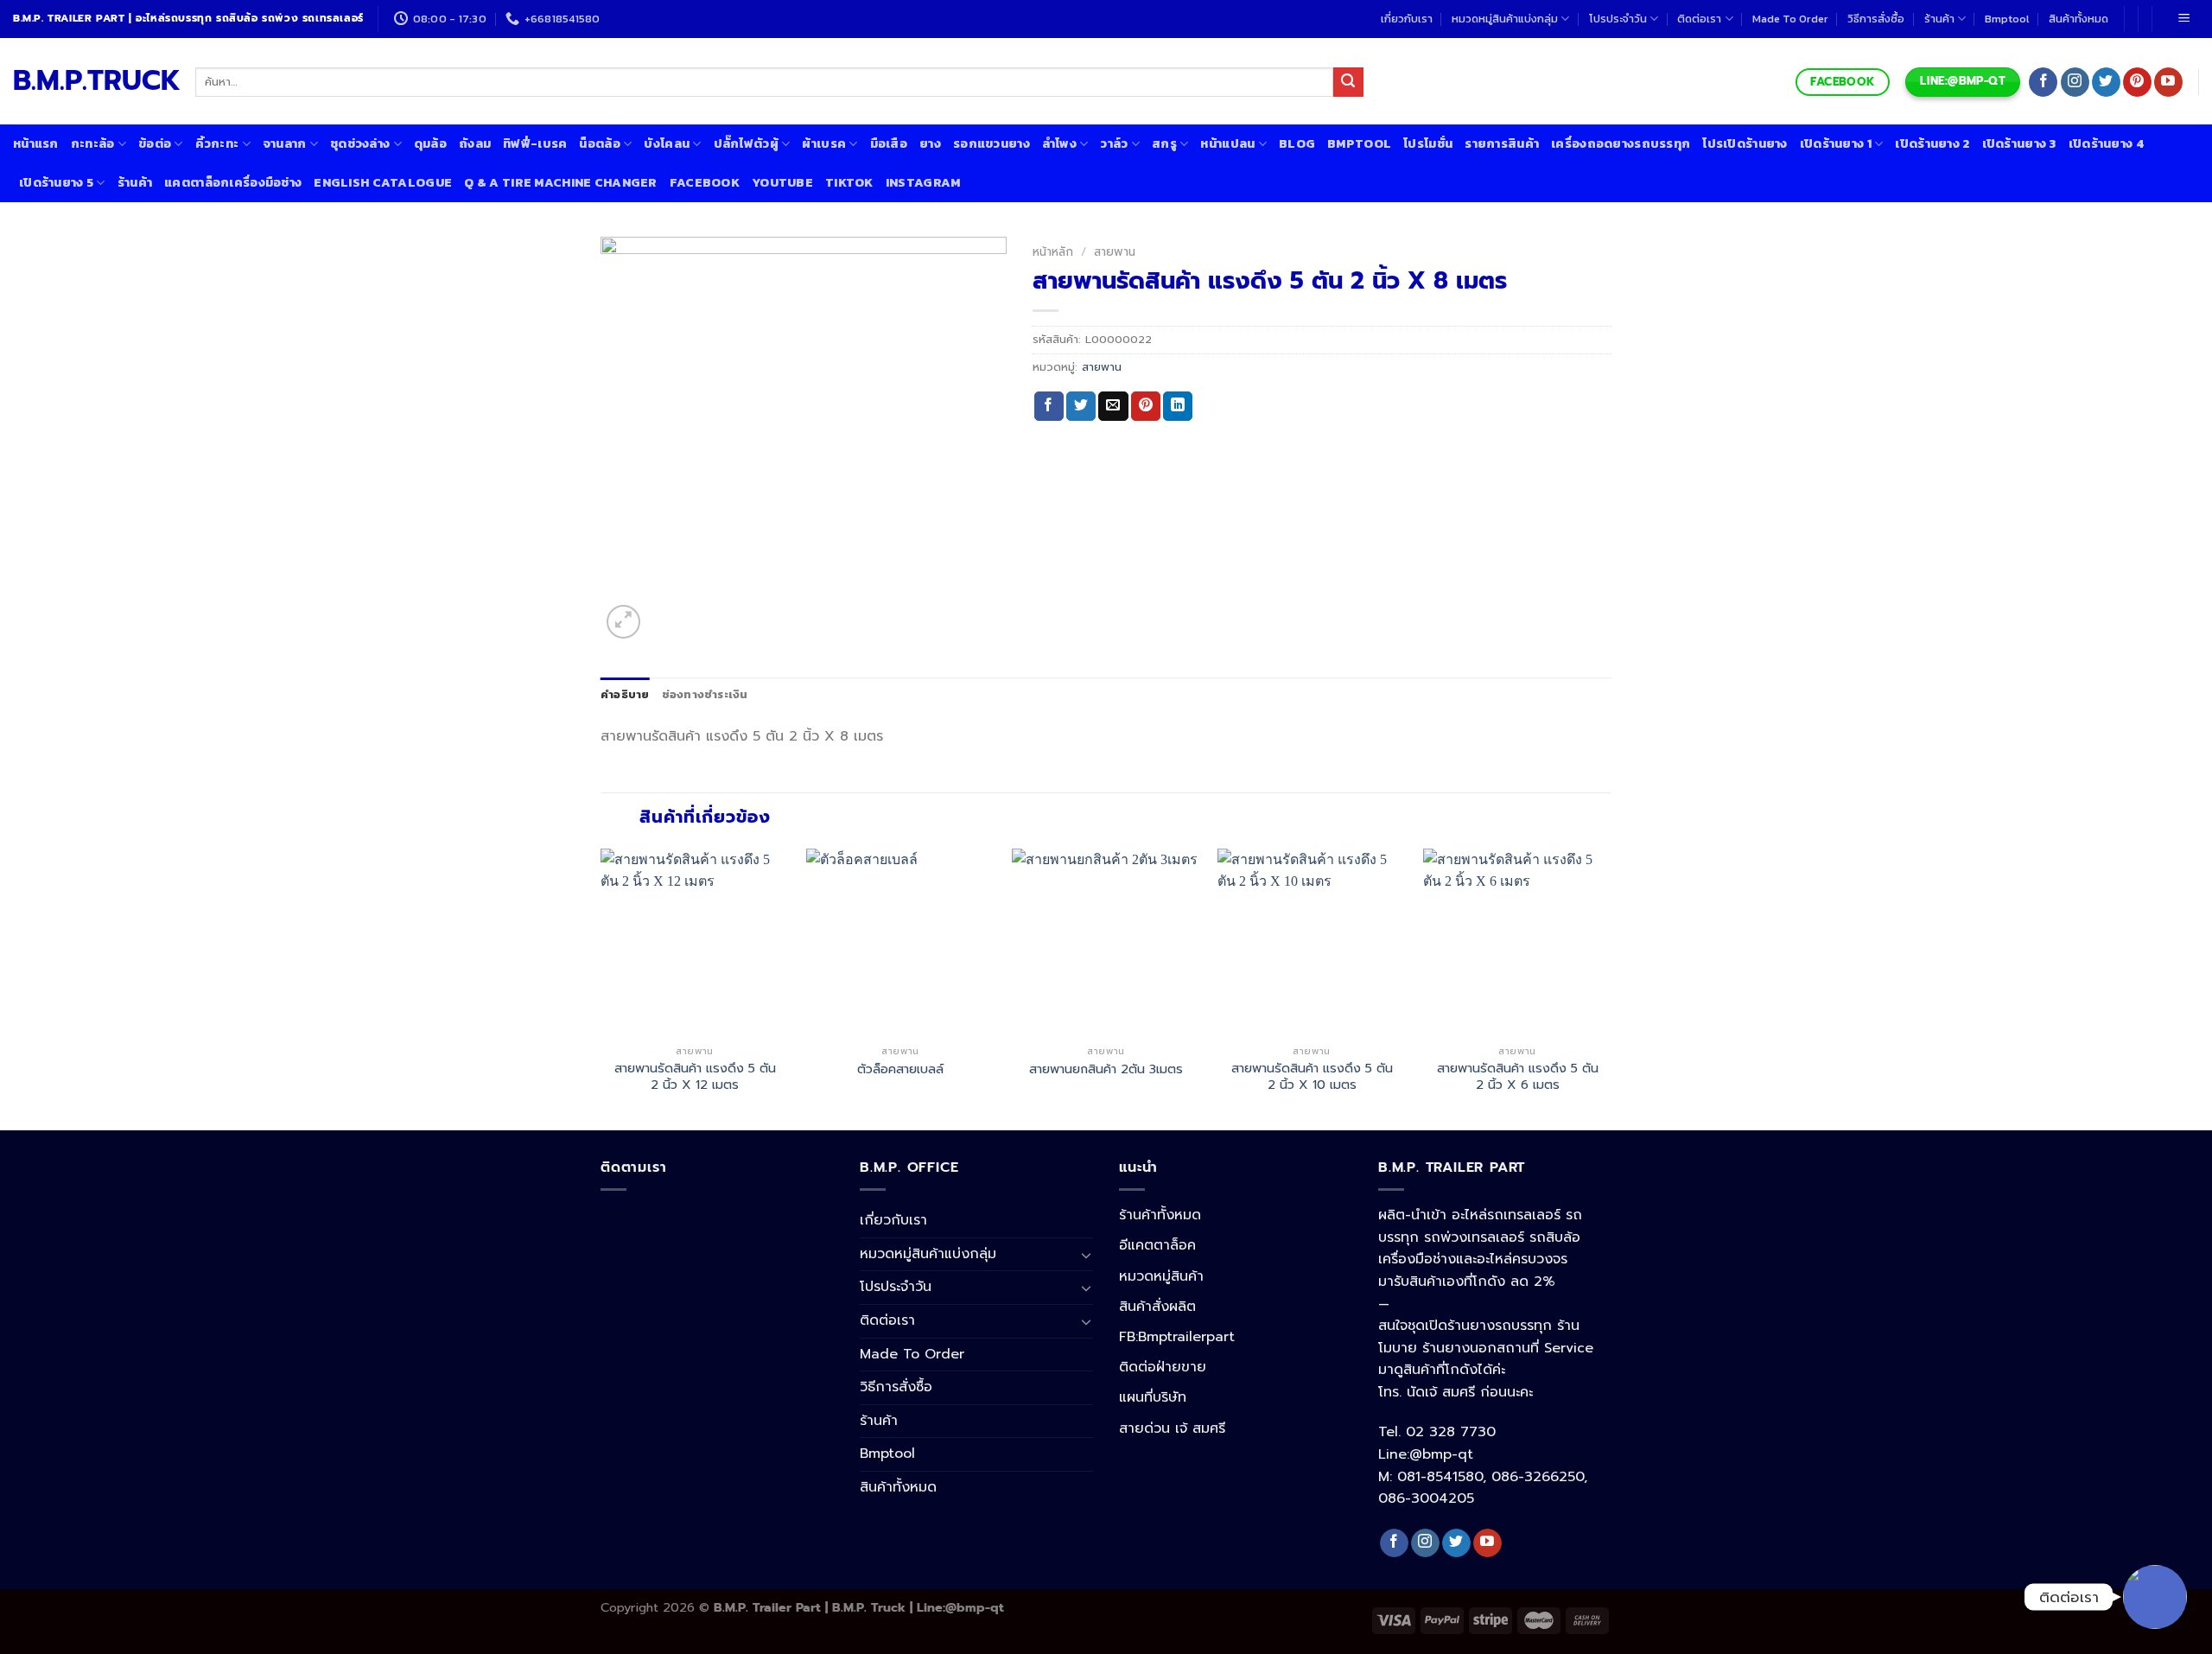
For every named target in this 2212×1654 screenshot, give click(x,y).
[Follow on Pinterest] (2137, 82)
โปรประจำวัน (1618, 19)
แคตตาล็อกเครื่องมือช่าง (233, 182)
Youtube (782, 182)
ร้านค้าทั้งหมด (1160, 1215)
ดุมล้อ (430, 143)
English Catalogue (383, 182)
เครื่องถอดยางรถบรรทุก (1621, 143)
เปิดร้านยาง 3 (2019, 143)
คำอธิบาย (625, 694)
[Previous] (601, 988)
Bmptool (2007, 19)
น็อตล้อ (599, 143)
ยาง (930, 143)
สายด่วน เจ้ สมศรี (1172, 1428)
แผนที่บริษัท (1153, 1397)
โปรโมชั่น (1428, 143)
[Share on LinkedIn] (1178, 406)
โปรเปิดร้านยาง (1745, 143)
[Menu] (2183, 19)
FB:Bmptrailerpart (1177, 1337)
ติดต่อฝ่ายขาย (1163, 1367)
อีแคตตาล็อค (1157, 1245)
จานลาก (285, 143)
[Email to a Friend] (1113, 406)
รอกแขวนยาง (992, 143)
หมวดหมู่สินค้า (1161, 1276)
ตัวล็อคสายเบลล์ (900, 1069)
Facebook (705, 182)
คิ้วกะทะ (217, 143)
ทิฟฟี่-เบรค (535, 143)
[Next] (1611, 988)
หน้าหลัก (1053, 252)
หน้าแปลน (1227, 143)
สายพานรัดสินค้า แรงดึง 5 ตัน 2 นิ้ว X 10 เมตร (1312, 1076)
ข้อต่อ (155, 143)
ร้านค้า (1939, 19)
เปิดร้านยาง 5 (56, 182)
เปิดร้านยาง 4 (2106, 143)
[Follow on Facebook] (2043, 82)
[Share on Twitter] (1081, 406)
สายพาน (1115, 252)
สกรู (1164, 143)
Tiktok (849, 182)
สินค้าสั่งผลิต (1157, 1307)
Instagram (923, 182)
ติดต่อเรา (1699, 19)
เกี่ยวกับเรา (1407, 19)
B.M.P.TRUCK (91, 81)
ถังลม (475, 143)
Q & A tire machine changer (561, 182)
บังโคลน (667, 143)
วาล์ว (1114, 143)
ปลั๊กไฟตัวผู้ (746, 143)
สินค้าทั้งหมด (2079, 19)
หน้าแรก (36, 143)
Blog (1297, 143)
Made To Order (1790, 19)
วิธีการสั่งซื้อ (1876, 19)
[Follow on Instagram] (2075, 82)
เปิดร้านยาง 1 (1836, 143)
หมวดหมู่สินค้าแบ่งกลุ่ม (1505, 19)
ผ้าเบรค (824, 143)
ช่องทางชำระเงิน (705, 694)
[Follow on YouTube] (2168, 82)
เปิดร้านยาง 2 (1932, 143)
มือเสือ (889, 143)
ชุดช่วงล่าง (360, 143)
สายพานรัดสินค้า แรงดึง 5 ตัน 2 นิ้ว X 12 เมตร (695, 1076)
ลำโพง (1059, 143)
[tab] (625, 695)
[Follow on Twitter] (2106, 82)
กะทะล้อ (93, 143)
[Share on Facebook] (1049, 406)
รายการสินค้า (1502, 143)
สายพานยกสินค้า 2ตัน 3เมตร (1106, 1069)
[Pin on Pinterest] (1146, 406)
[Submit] (1348, 82)
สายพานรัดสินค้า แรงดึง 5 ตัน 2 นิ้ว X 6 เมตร (1518, 1076)
